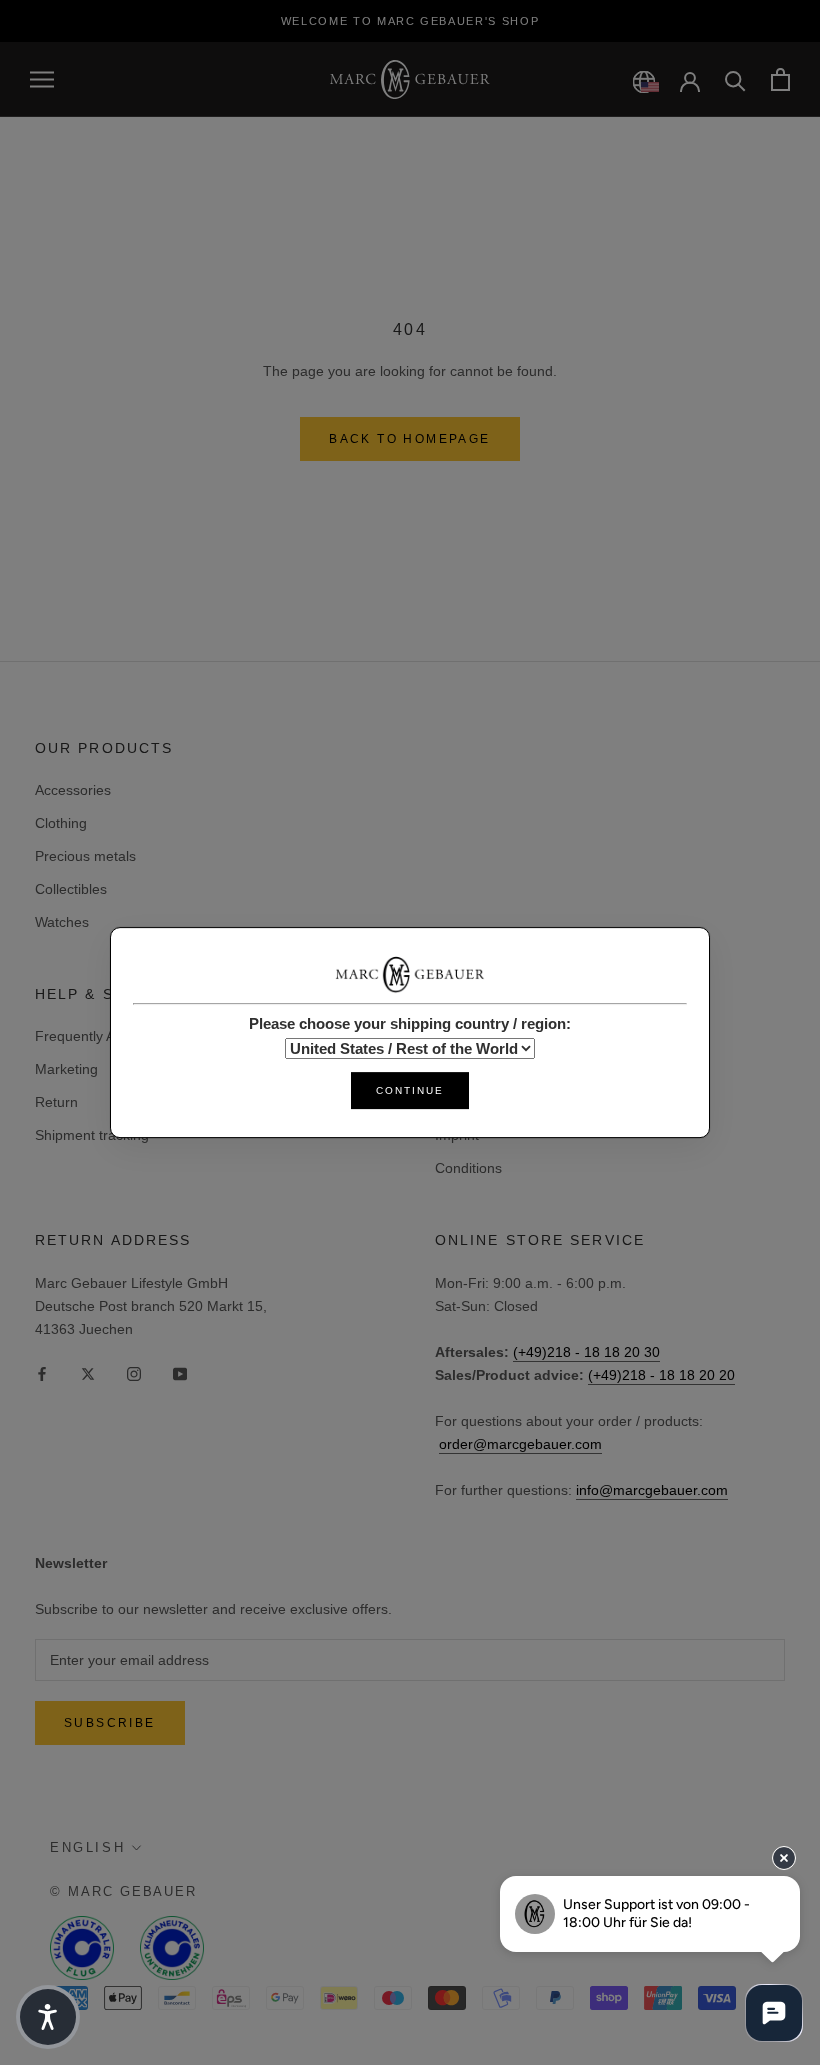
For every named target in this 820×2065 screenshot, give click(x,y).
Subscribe (110, 1723)
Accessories (73, 790)
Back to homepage (409, 439)
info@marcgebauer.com (652, 1490)
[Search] (735, 79)
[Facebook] (42, 1372)
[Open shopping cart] (780, 79)
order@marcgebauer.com (520, 1444)
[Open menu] (42, 79)
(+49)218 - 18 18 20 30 (586, 1352)
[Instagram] (134, 1372)
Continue (410, 1090)
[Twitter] (88, 1372)
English (87, 1847)
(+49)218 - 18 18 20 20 (661, 1375)
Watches (62, 922)
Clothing (61, 823)
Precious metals (85, 856)
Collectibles (71, 889)
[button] (48, 2017)
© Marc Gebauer (123, 1891)
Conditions (468, 1168)
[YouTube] (180, 1372)
